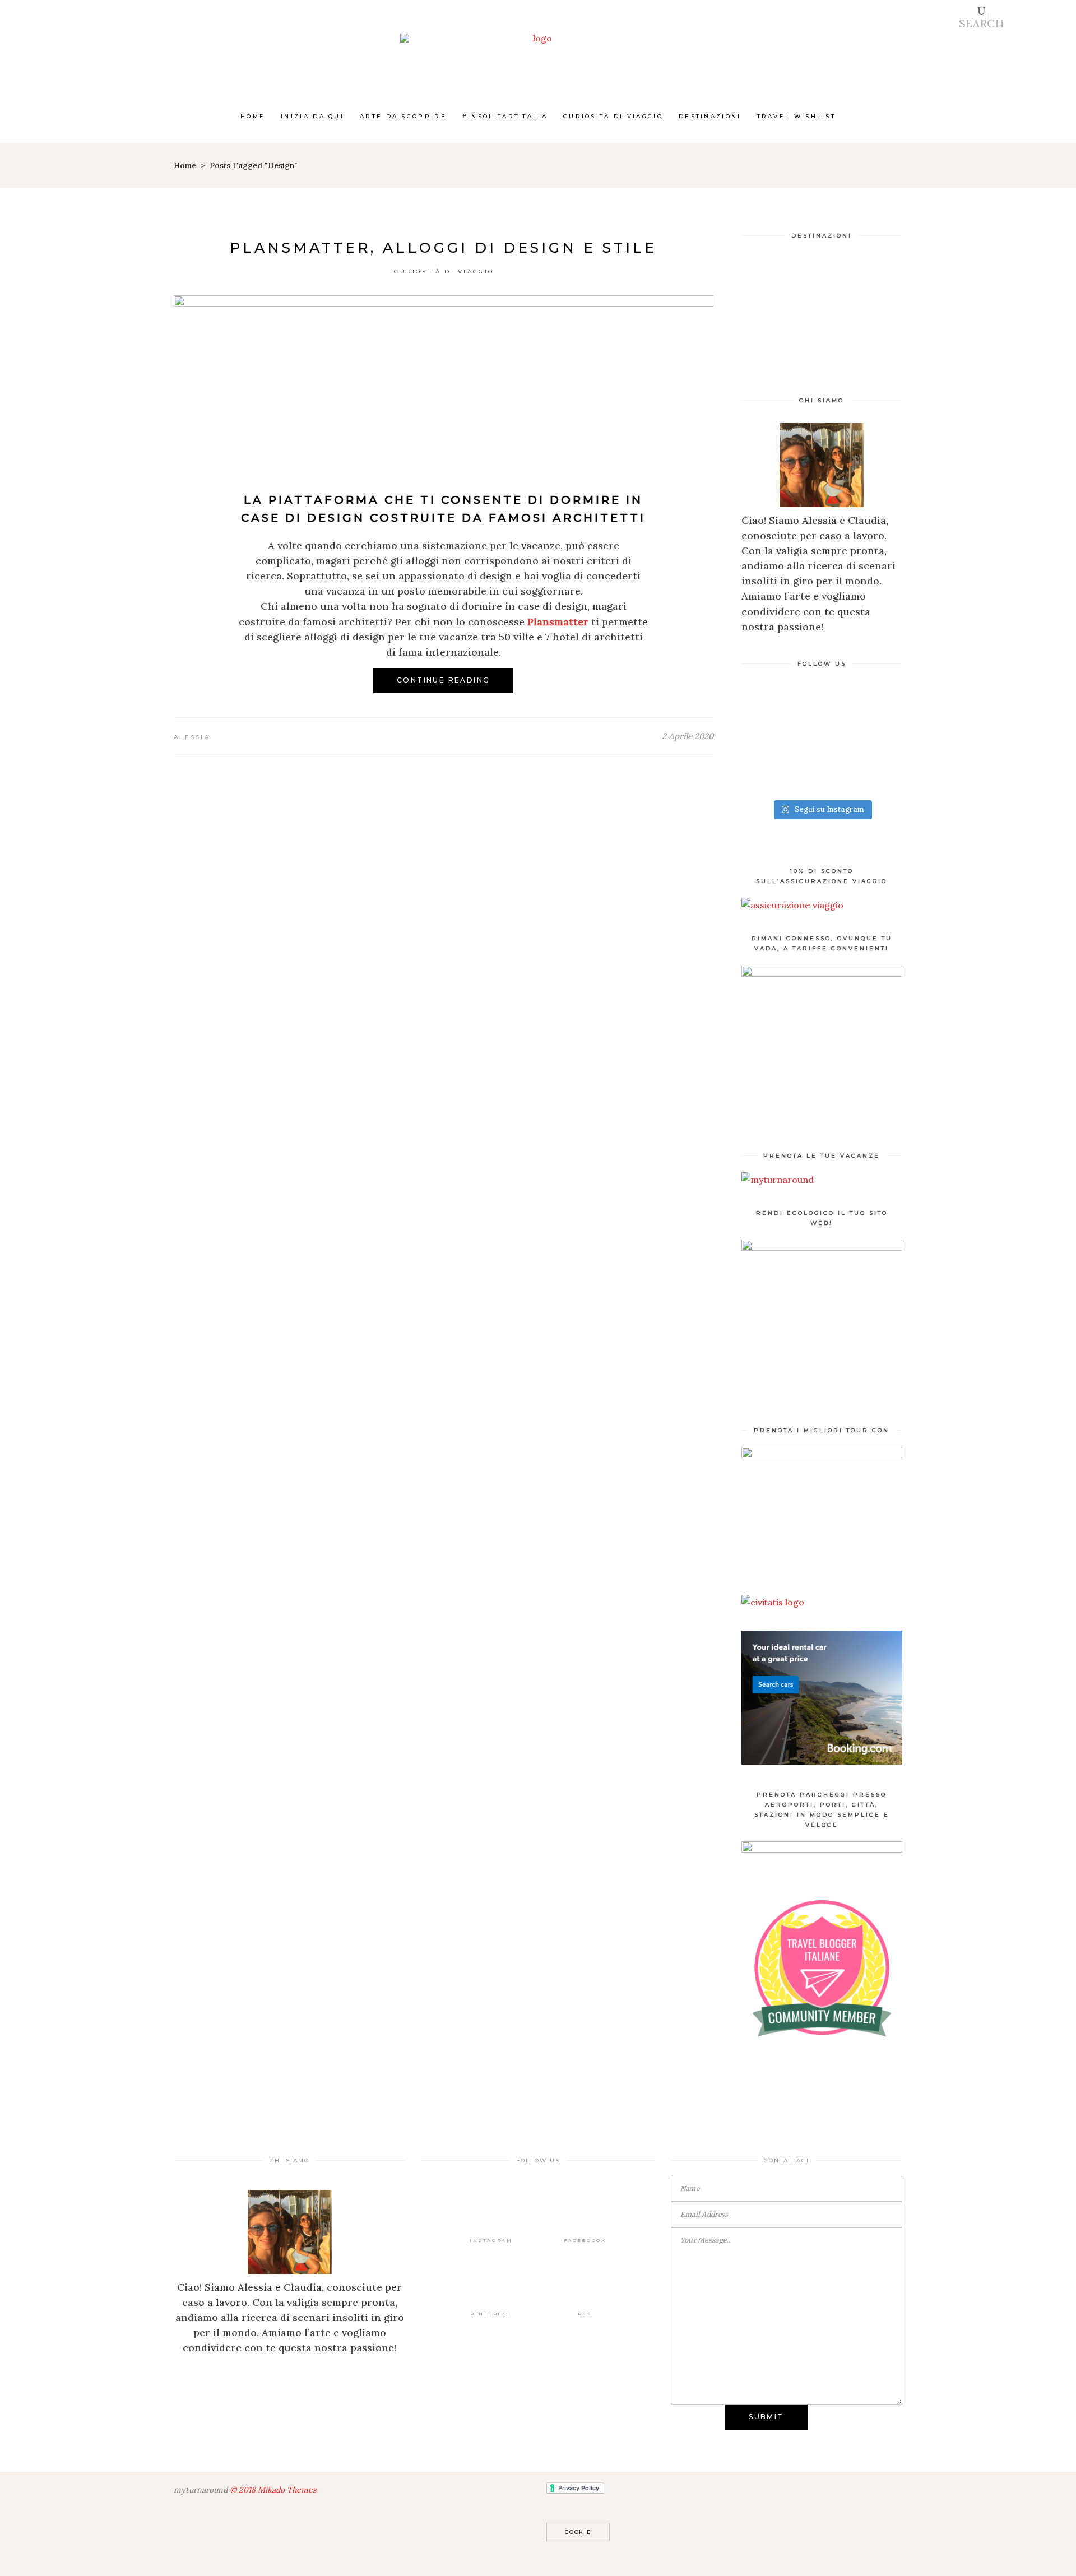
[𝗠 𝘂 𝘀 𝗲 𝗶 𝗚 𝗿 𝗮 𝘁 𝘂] (863, 769)
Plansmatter (558, 622)
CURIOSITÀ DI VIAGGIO (444, 271)
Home (185, 165)
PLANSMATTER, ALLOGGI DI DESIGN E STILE (443, 248)
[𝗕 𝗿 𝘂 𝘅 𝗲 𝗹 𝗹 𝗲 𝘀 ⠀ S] (863, 720)
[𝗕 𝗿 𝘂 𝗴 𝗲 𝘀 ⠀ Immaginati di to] (780, 720)
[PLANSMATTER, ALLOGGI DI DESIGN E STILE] (444, 380)
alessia (192, 737)
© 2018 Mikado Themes (273, 2490)
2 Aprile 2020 (688, 736)
